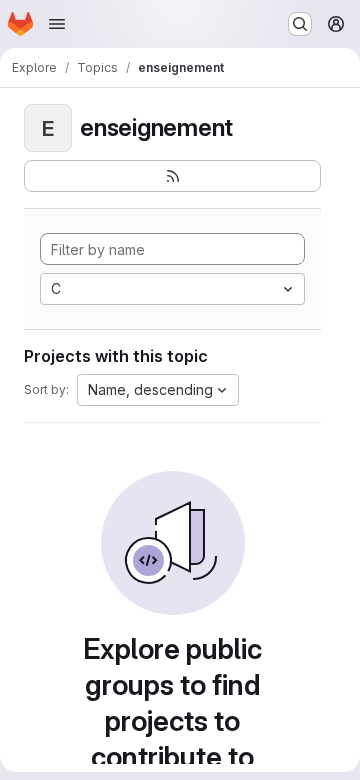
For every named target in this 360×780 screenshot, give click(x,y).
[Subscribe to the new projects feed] (172, 176)
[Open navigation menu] (57, 24)
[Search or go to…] (300, 24)
